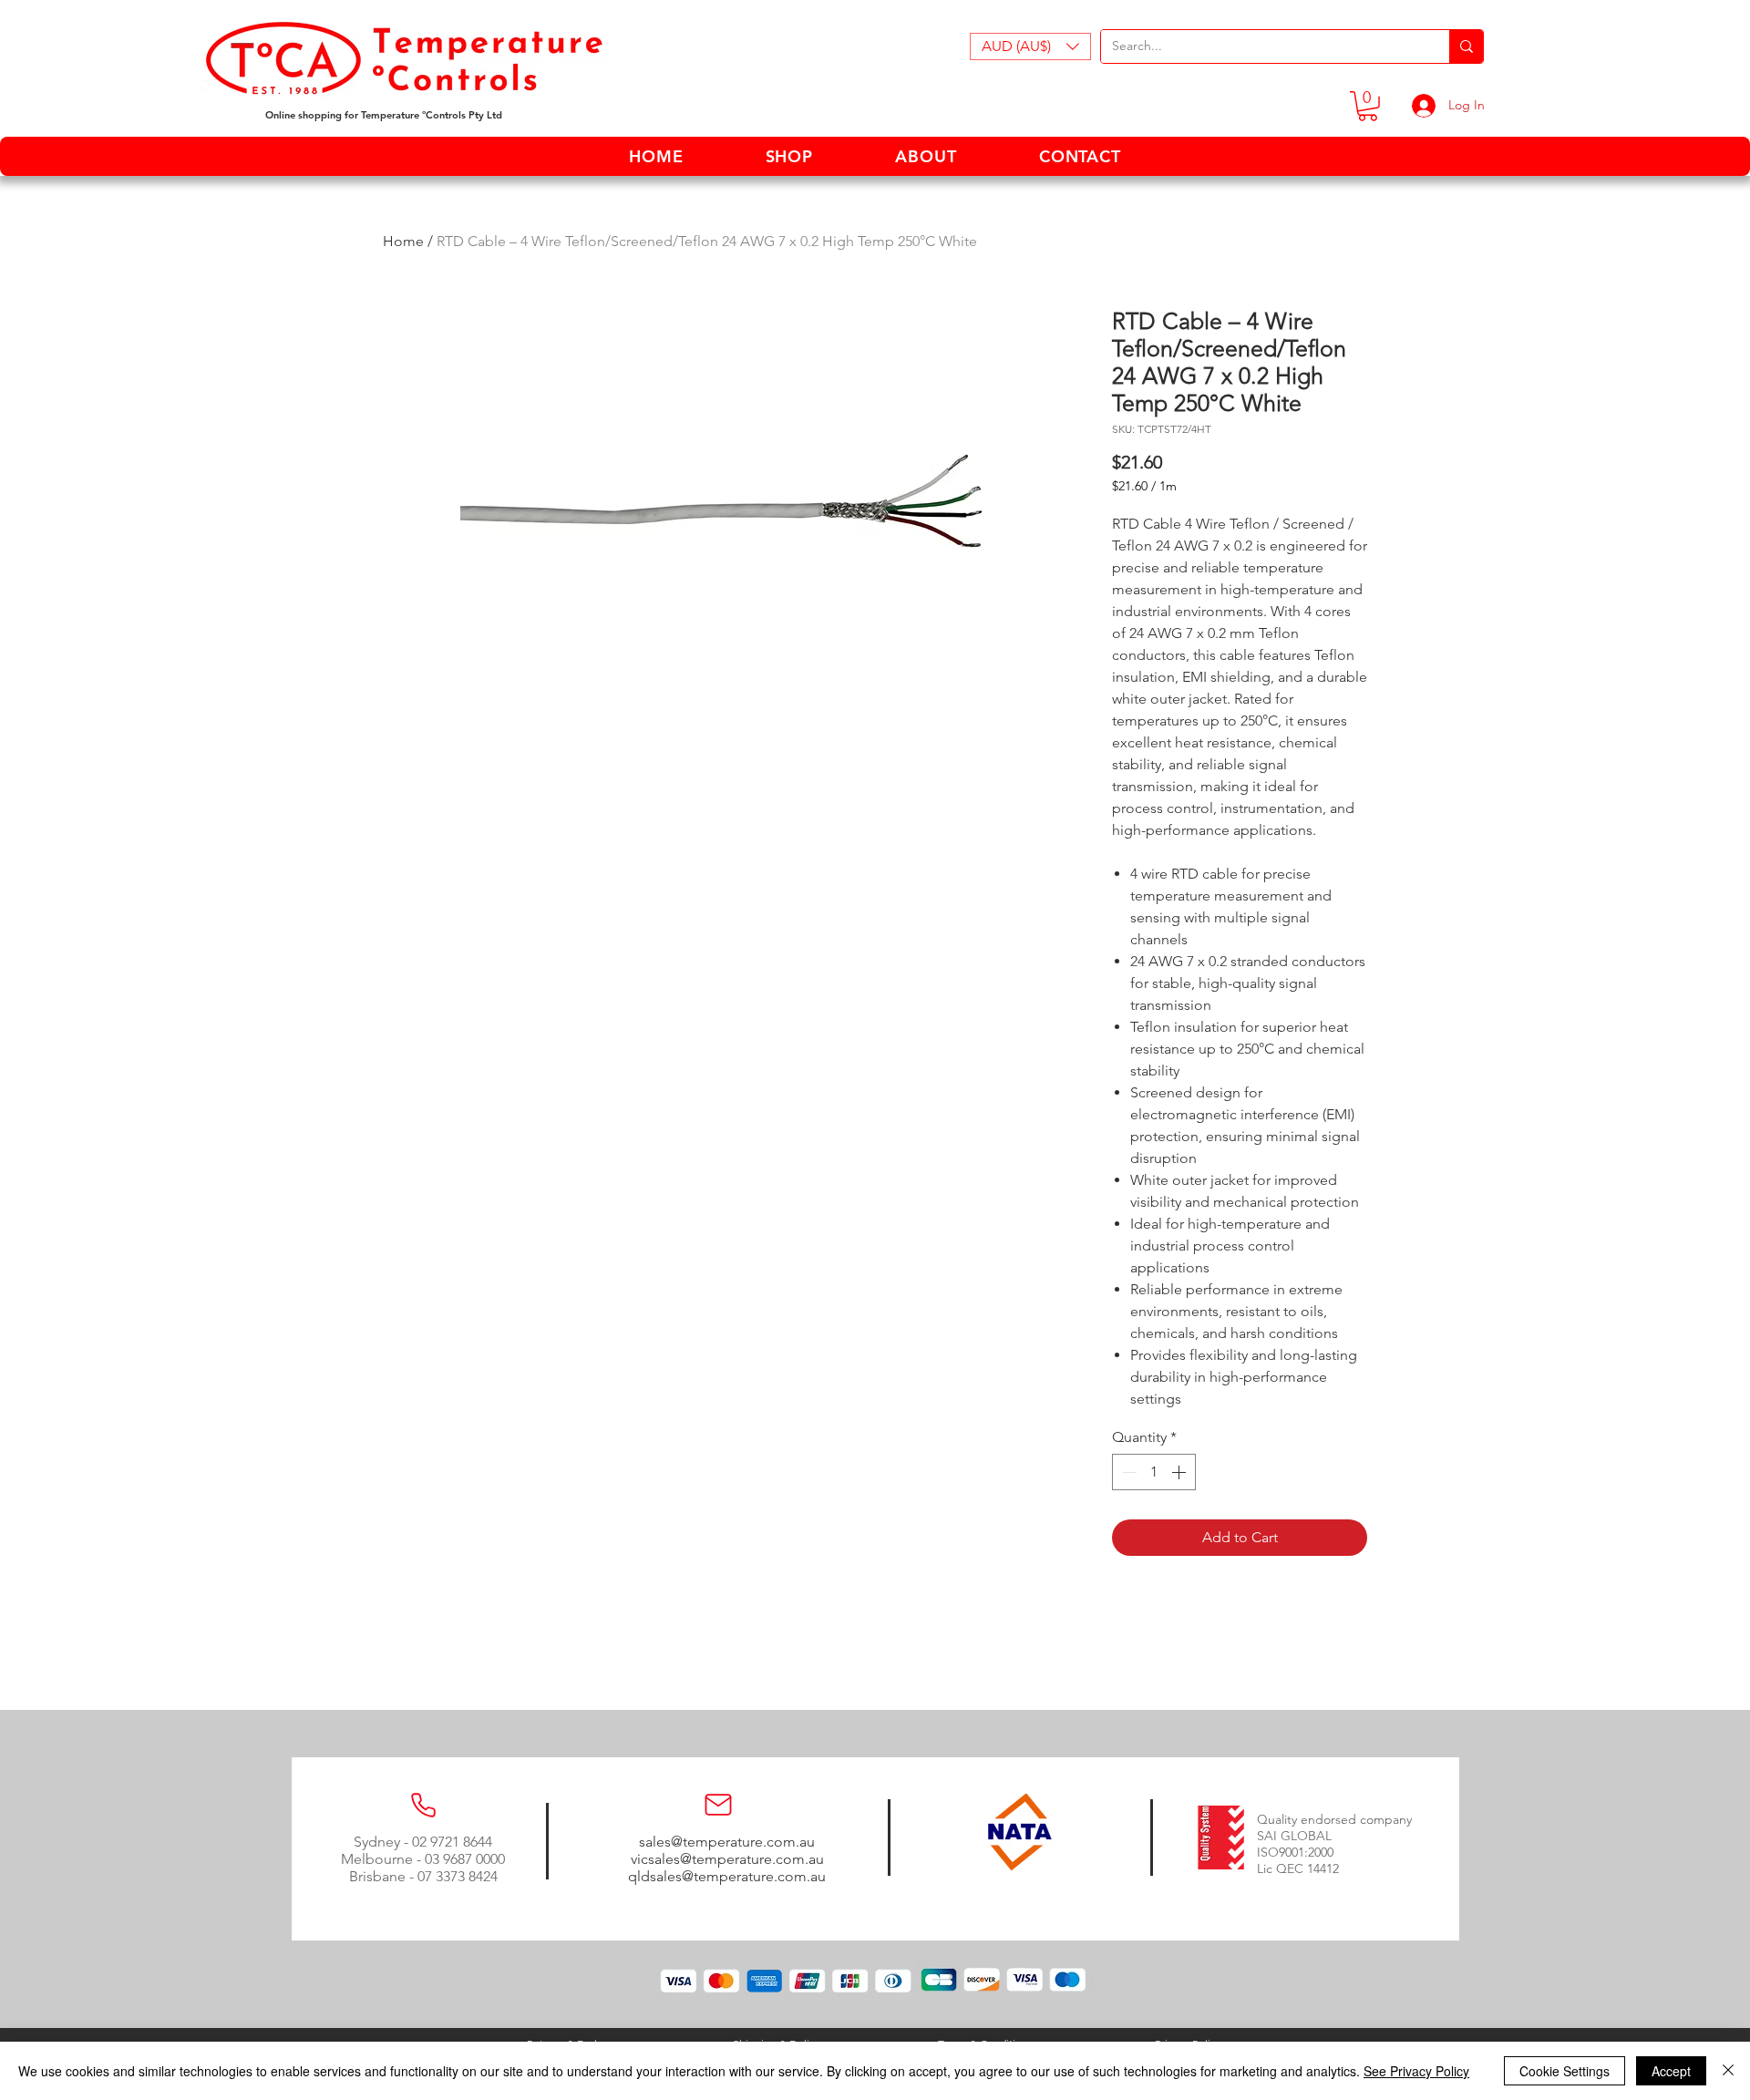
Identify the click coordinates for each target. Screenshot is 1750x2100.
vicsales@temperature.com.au (727, 1859)
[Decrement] (1127, 1472)
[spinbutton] (1154, 1472)
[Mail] (718, 1805)
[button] (1030, 46)
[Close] (1728, 2071)
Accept (1671, 2071)
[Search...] (1466, 46)
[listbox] (1030, 46)
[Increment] (1180, 1472)
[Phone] (423, 1805)
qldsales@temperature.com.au (727, 1876)
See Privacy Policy (1416, 2071)
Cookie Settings (1565, 2071)
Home (403, 241)
